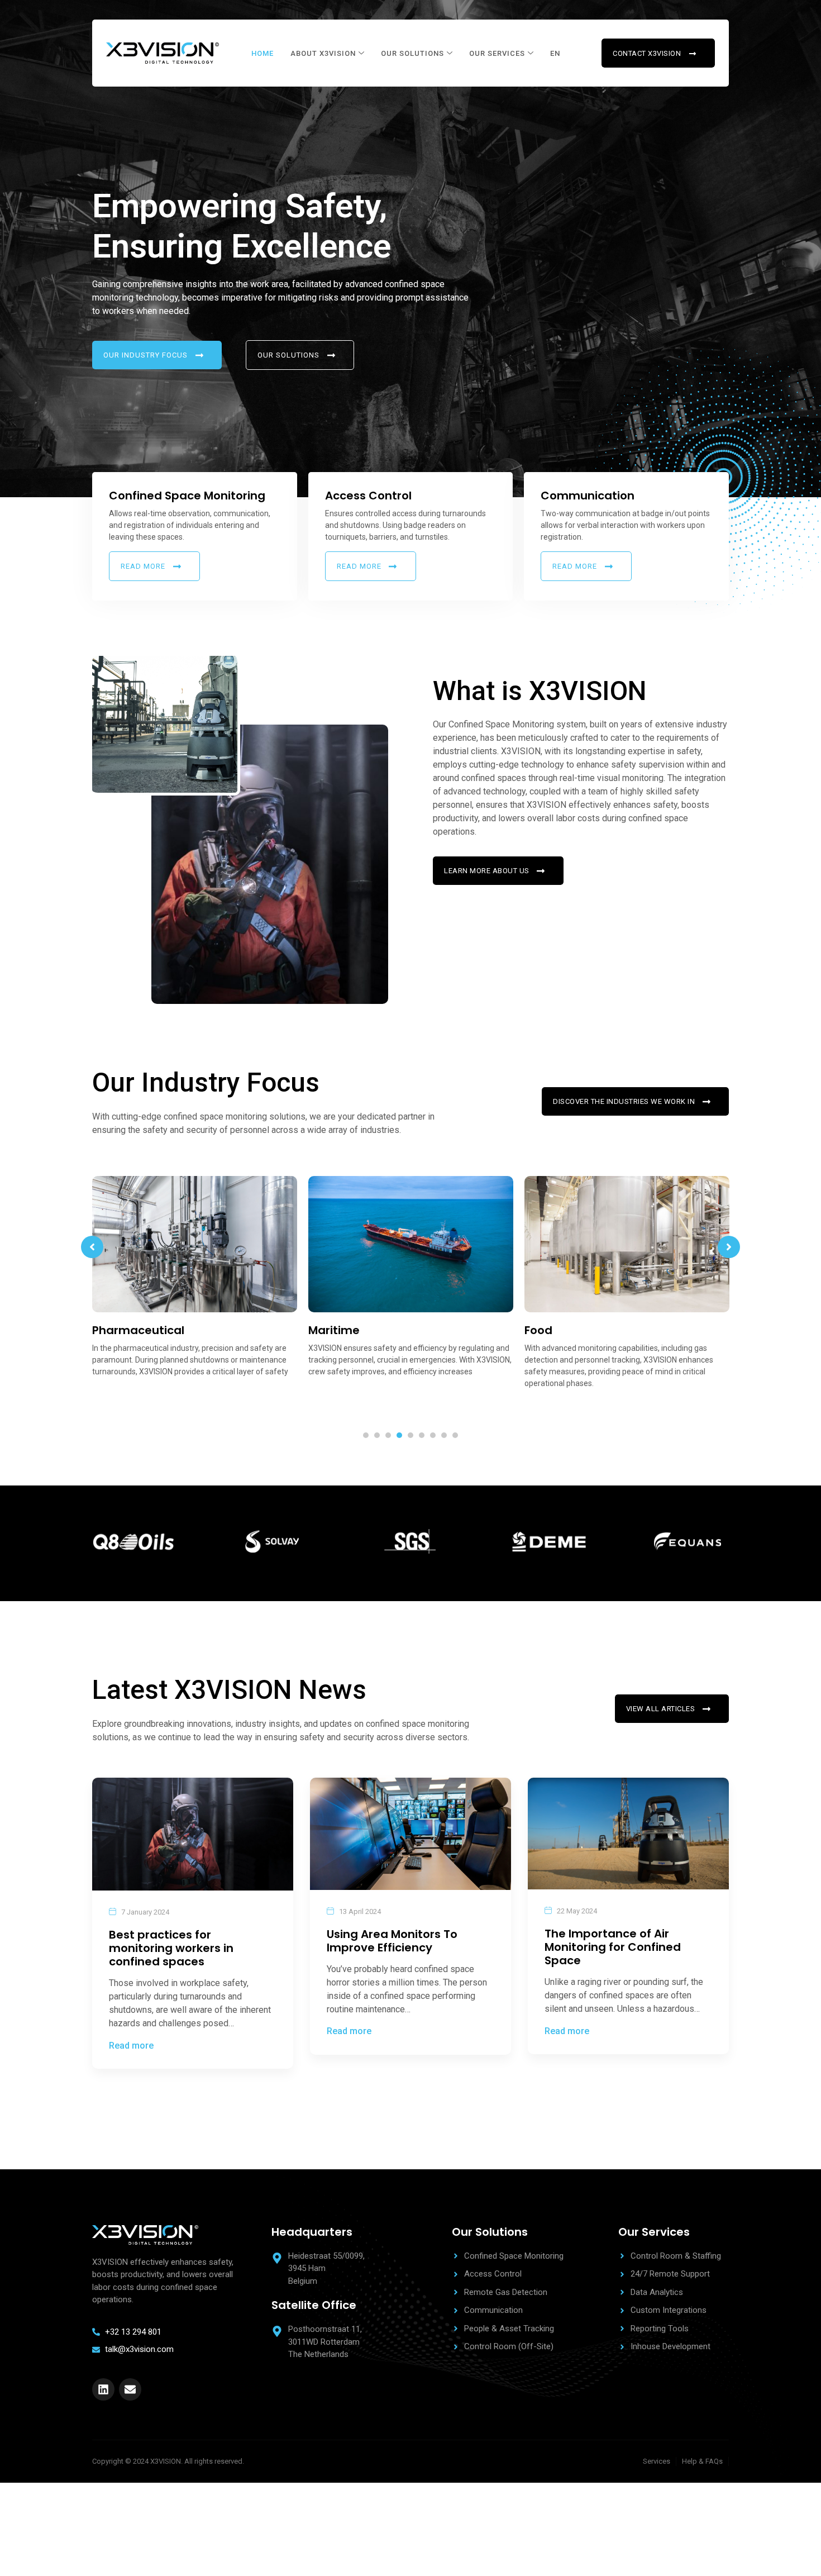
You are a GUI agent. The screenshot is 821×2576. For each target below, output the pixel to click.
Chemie (547, 1330)
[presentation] (366, 1435)
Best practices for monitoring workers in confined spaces (171, 1948)
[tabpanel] (195, 1281)
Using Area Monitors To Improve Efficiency (392, 1941)
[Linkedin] (103, 2389)
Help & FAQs (702, 2461)
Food (322, 1330)
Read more (131, 2046)
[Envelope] (130, 2389)
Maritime (118, 1330)
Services (657, 2461)
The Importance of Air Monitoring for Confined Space (613, 1947)
